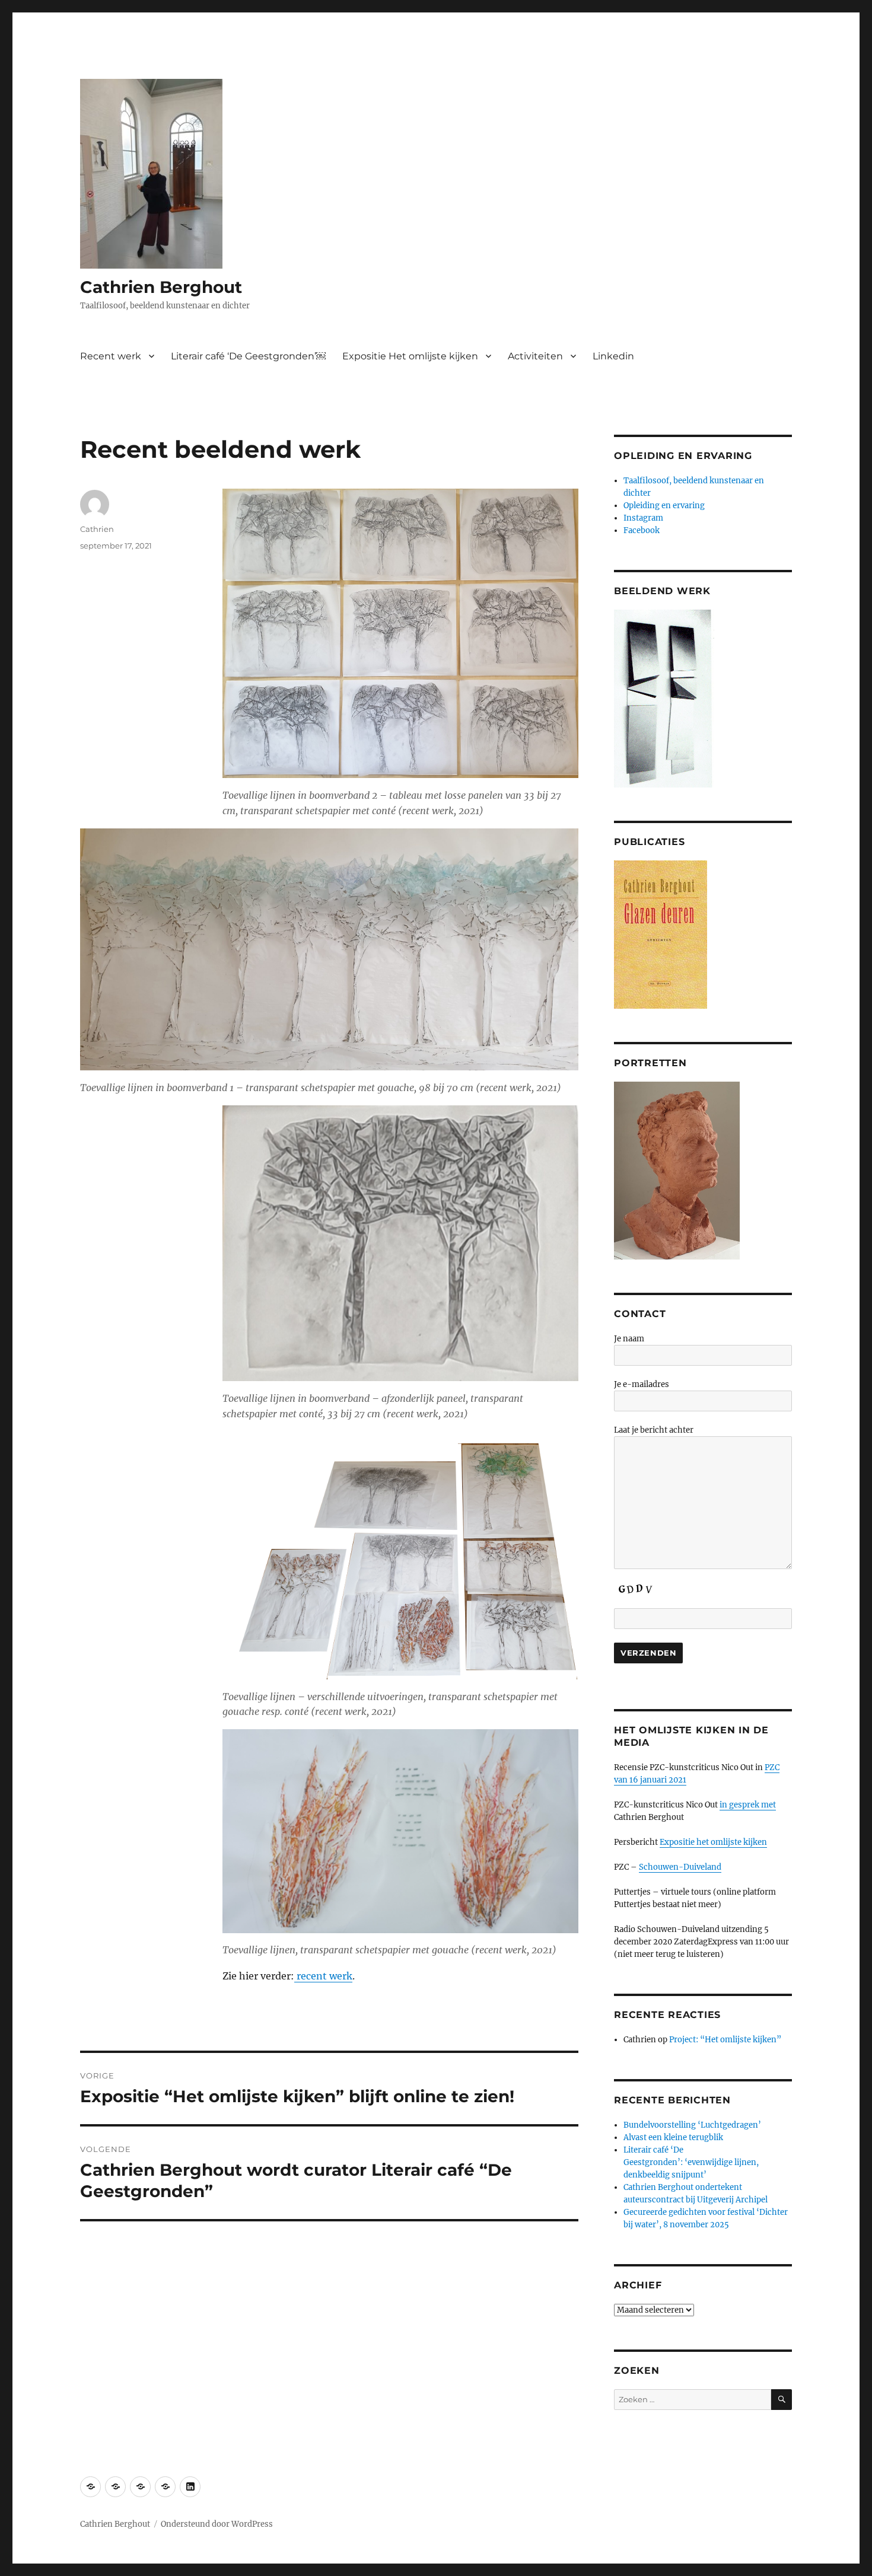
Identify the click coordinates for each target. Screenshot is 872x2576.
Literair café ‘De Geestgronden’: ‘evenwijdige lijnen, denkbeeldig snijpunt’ (691, 2162)
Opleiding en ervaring (664, 506)
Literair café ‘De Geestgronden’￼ (248, 356)
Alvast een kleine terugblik (673, 2137)
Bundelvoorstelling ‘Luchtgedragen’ (692, 2125)
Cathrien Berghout (161, 287)
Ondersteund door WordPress (217, 2524)
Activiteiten (535, 356)
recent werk (323, 1976)
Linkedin (613, 356)
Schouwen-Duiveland (680, 1867)
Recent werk (111, 356)
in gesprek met (748, 1805)
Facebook (642, 530)
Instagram (643, 518)
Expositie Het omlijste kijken (410, 356)
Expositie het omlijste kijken (713, 1842)
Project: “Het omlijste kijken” (726, 2040)
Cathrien (97, 529)
